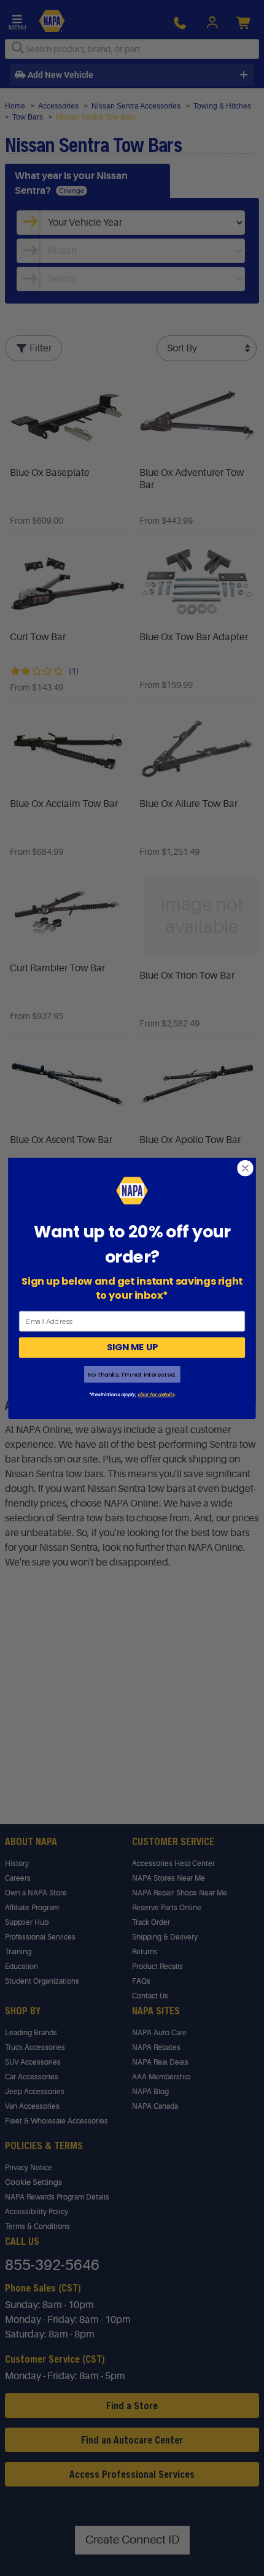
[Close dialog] (246, 1168)
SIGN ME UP (132, 1347)
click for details (156, 1394)
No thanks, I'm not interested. (132, 1374)
